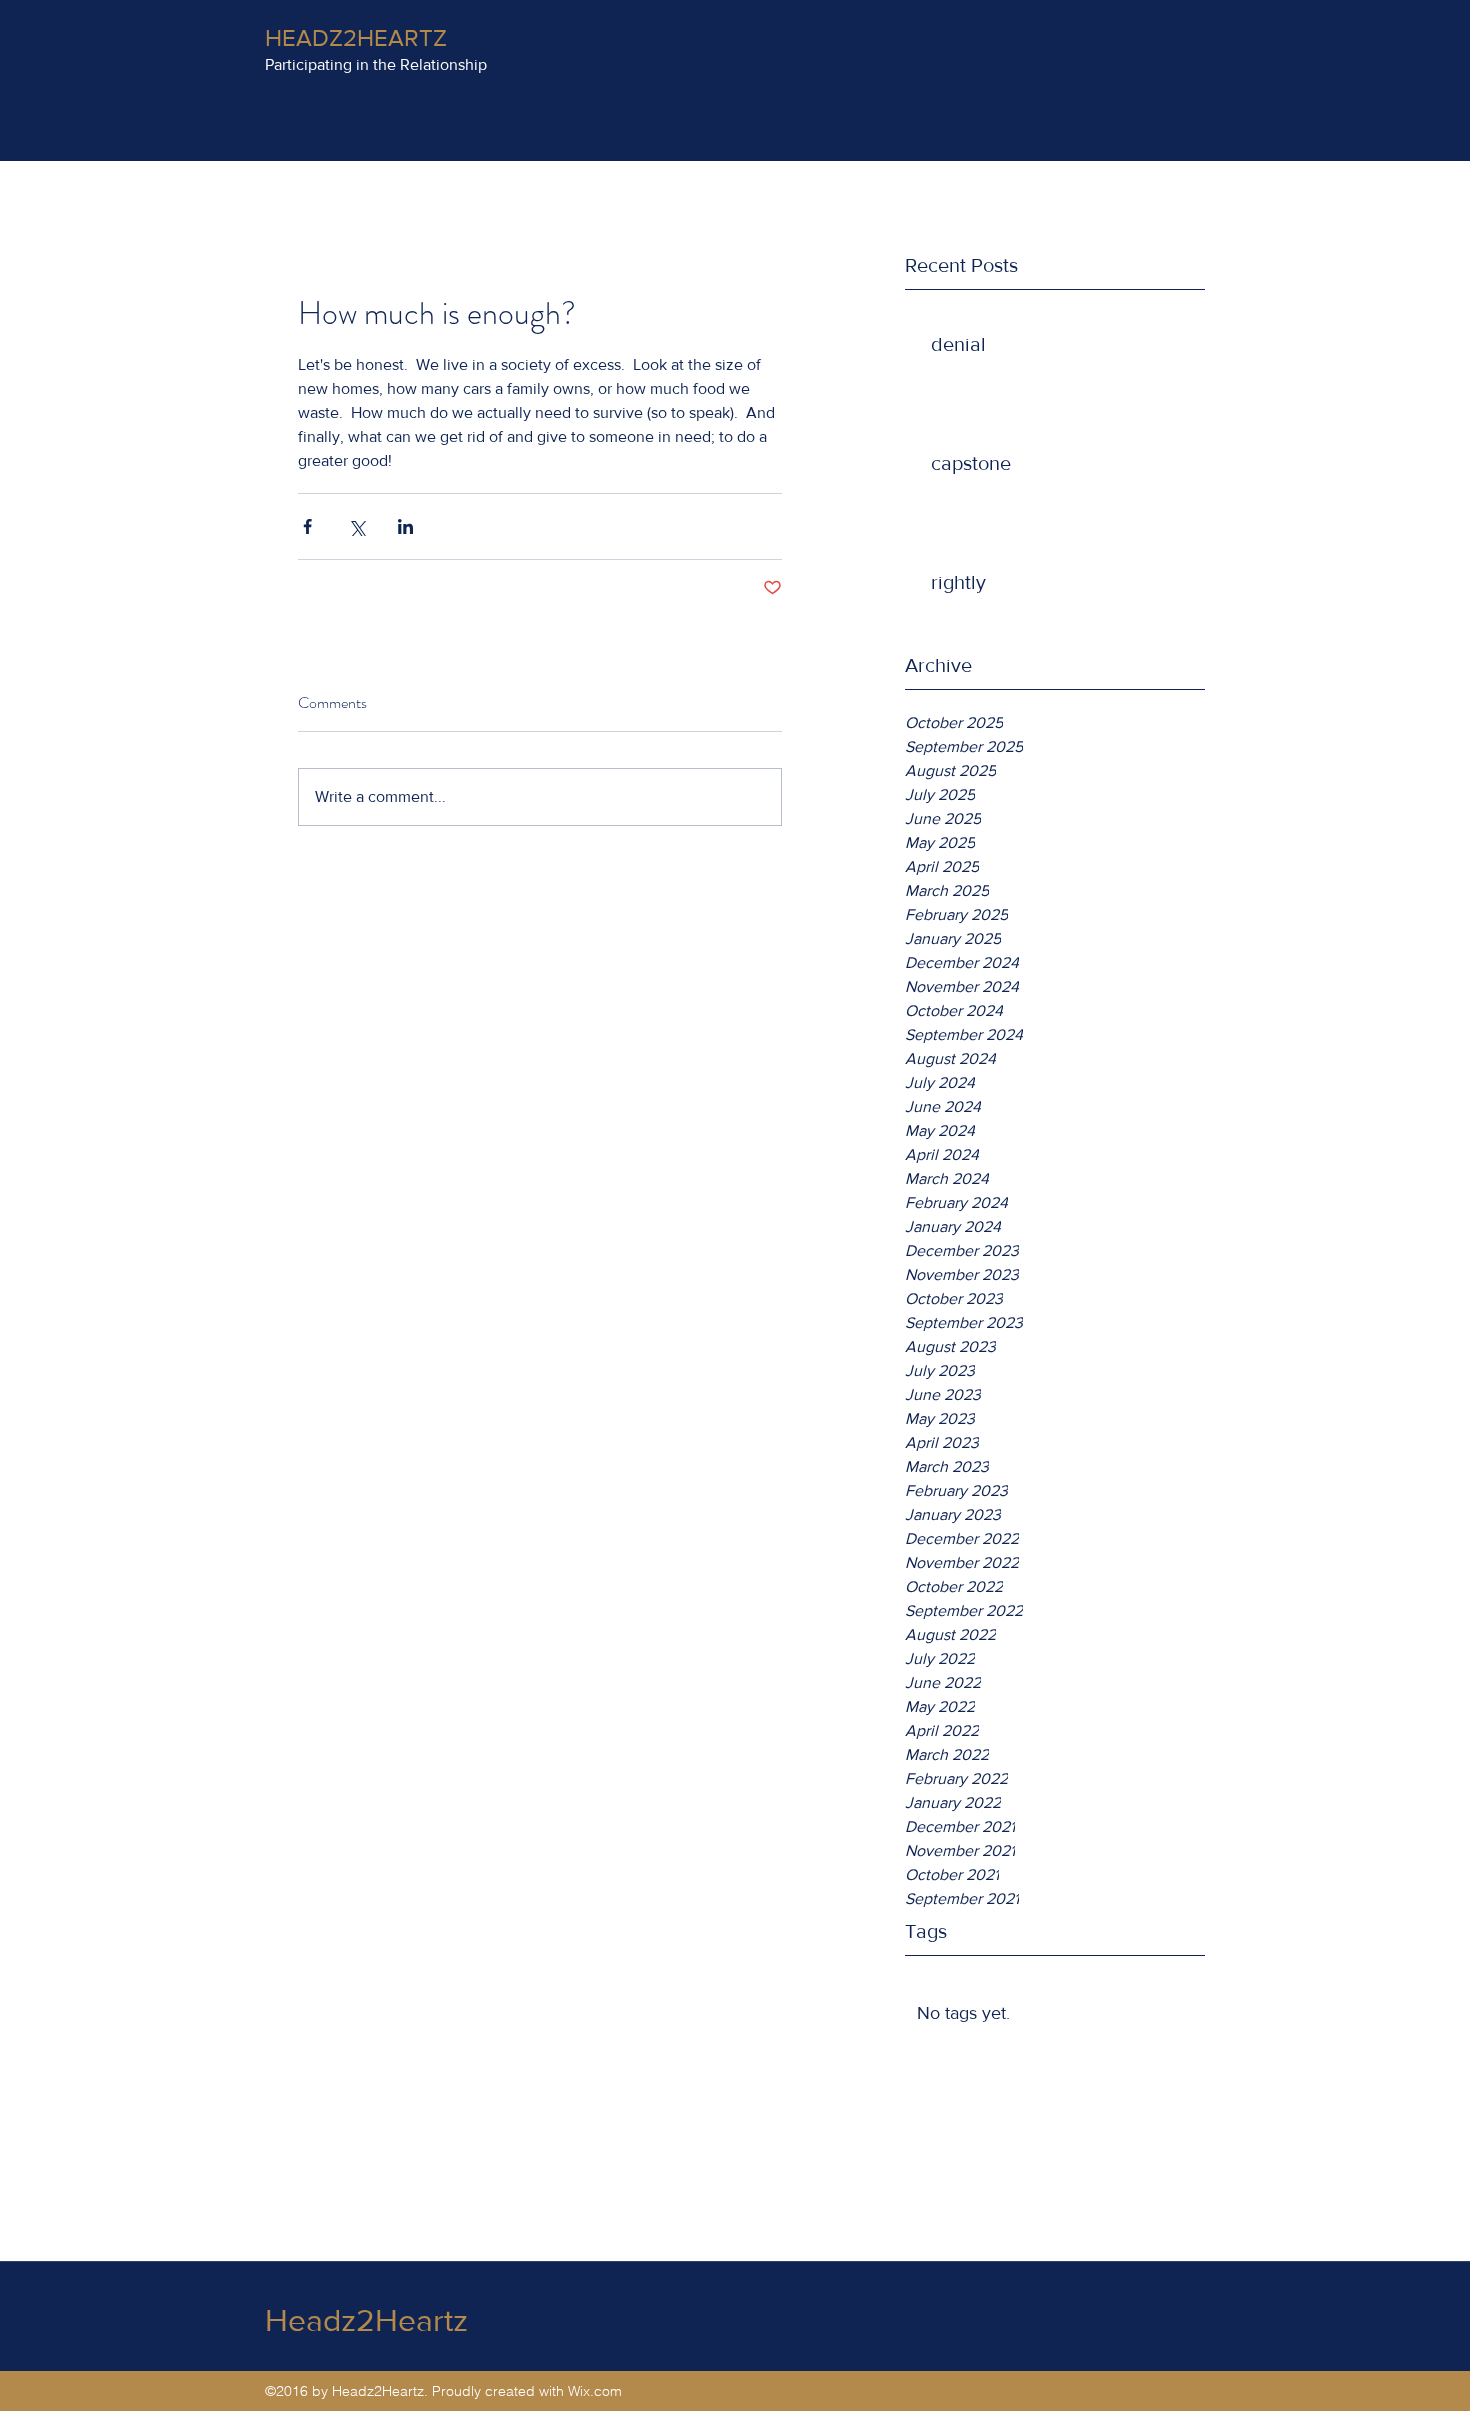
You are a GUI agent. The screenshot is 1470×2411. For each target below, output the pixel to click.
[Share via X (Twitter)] (356, 526)
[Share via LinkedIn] (405, 526)
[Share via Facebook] (307, 526)
